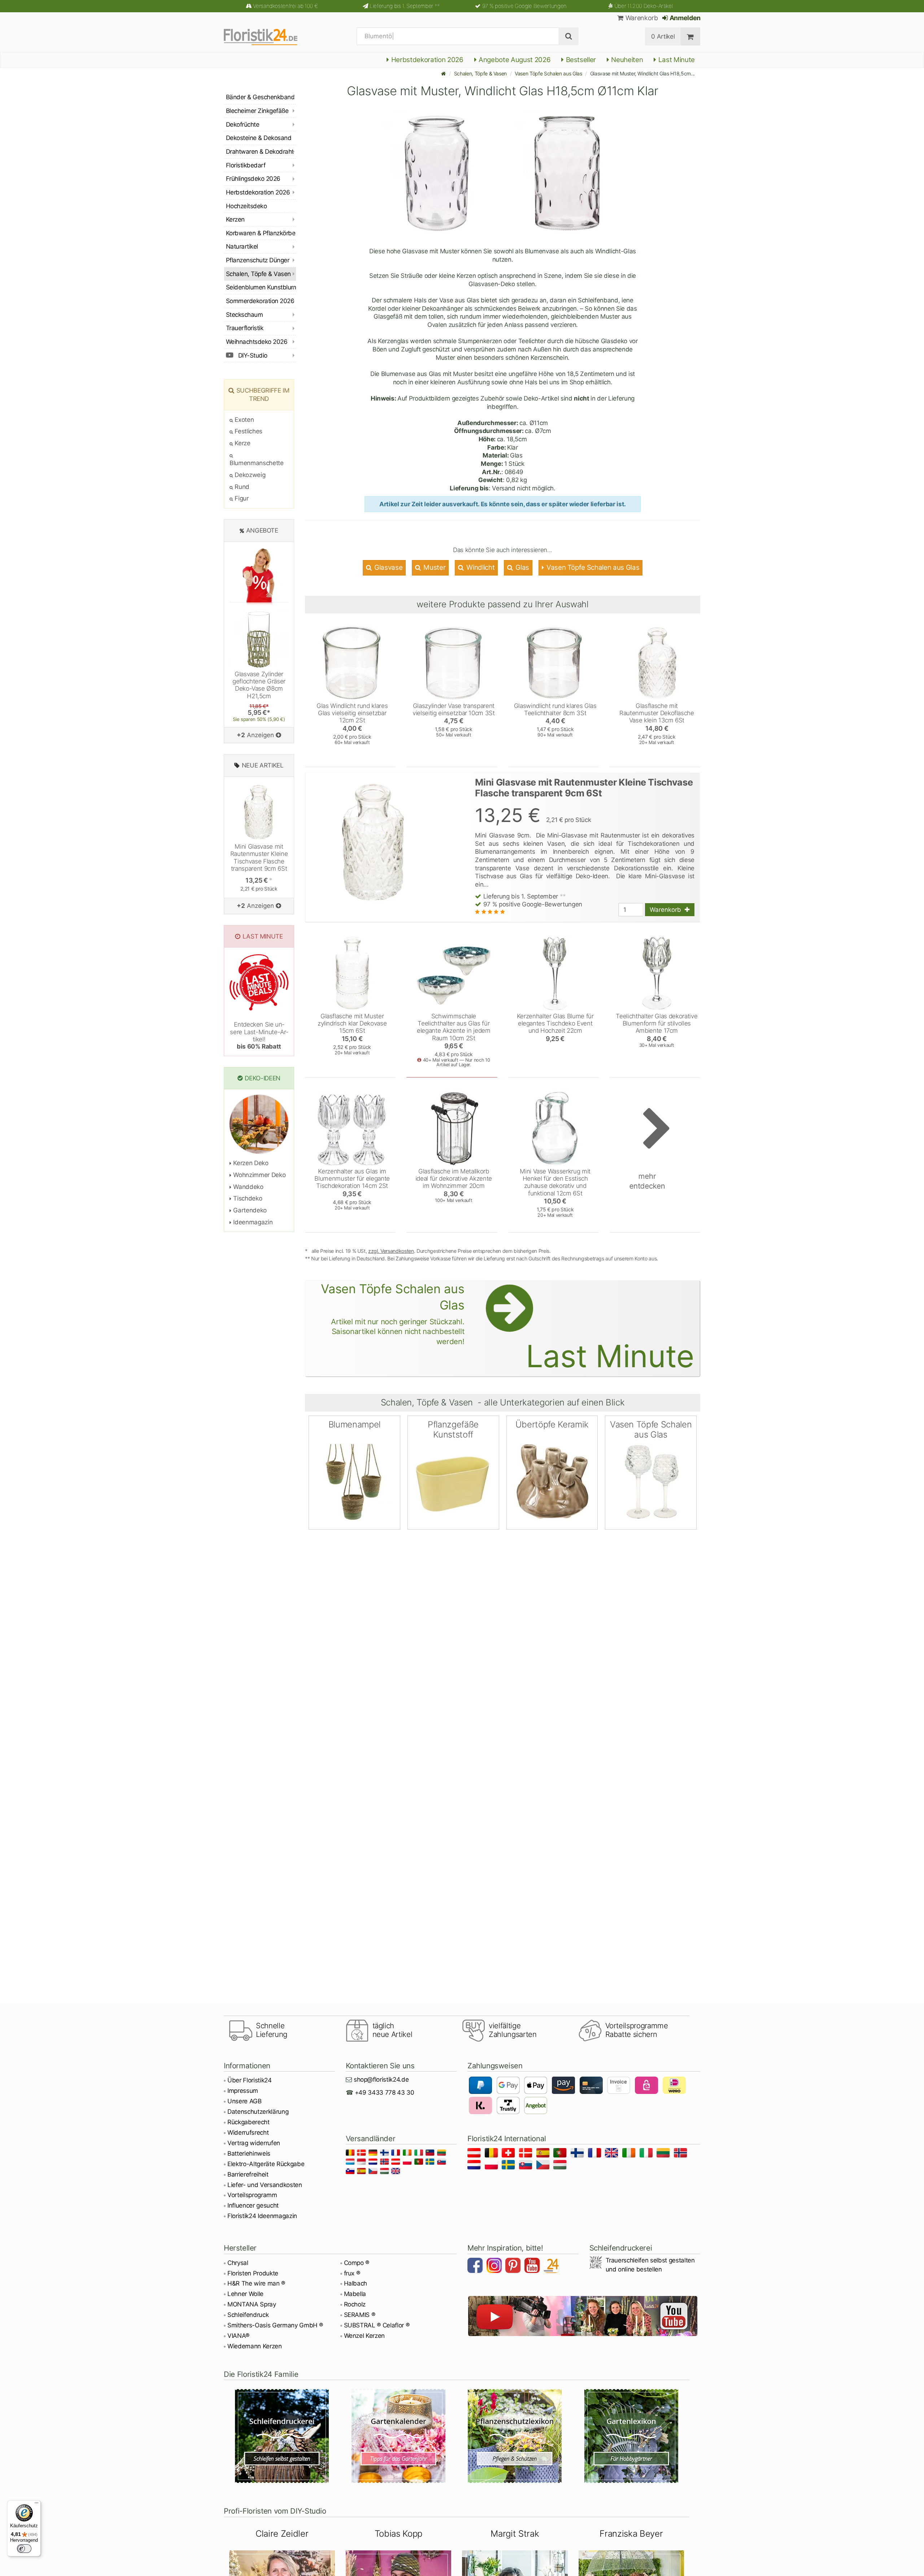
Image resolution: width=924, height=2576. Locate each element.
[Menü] (36, 2505)
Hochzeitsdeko (246, 206)
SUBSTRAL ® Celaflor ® (377, 2325)
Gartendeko (249, 1210)
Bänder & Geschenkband (260, 97)
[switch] (24, 2549)
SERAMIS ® (360, 2315)
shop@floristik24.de (381, 2079)
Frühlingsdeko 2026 (253, 179)
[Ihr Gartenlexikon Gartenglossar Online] (631, 2436)
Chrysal (238, 2263)
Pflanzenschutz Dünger (258, 260)
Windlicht (480, 567)
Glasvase (387, 567)
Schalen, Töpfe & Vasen (481, 73)
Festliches (248, 431)
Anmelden (684, 18)
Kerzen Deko (250, 1163)
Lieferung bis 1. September (405, 6)
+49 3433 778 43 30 (385, 2092)
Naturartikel (242, 246)
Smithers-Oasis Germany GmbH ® (275, 2325)
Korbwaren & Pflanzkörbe (261, 233)
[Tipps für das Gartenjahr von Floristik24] (399, 2436)
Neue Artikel (263, 765)
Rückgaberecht (249, 2122)
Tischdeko (247, 1198)
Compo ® (357, 2263)
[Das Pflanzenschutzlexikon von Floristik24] (515, 2436)
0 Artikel (663, 36)
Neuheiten (626, 60)
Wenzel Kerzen (365, 2336)
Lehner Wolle (245, 2294)
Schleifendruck (248, 2315)
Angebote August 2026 (514, 60)
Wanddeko (248, 1187)
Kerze (242, 443)
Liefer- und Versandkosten (265, 2185)
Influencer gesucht (253, 2205)
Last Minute (676, 60)
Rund (241, 487)
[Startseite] (444, 73)
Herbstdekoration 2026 (426, 60)
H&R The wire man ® (256, 2283)
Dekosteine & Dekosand (259, 138)
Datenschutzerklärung (258, 2112)
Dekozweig (249, 475)
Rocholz (355, 2304)
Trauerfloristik (245, 328)
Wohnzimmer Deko (259, 1175)
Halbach (356, 2283)
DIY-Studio (252, 355)
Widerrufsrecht (248, 2133)
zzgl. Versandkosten (391, 1251)
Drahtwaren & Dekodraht (260, 152)
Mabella (355, 2294)
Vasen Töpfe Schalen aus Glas (548, 73)
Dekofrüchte (243, 124)
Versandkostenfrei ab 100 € (285, 6)
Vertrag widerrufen (254, 2143)
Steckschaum (244, 315)
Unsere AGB (245, 2101)
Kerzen (235, 219)
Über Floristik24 (250, 2080)
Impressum (243, 2091)
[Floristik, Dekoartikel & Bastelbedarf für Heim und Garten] (267, 36)
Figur (241, 498)
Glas (522, 567)
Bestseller (580, 60)
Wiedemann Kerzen (255, 2346)
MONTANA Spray (252, 2304)
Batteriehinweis (249, 2153)
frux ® (352, 2273)
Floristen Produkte (253, 2273)
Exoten (243, 420)
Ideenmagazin (252, 1222)
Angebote (262, 530)
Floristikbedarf (246, 165)
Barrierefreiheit (248, 2174)
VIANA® (238, 2336)
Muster (434, 567)
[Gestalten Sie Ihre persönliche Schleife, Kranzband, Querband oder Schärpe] (282, 2436)
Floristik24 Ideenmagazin (262, 2216)
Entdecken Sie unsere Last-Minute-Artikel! (259, 1035)
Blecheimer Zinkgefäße (257, 111)
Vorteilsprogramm (252, 2195)
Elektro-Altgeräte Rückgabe (266, 2164)
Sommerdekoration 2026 (260, 301)
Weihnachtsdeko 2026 (257, 342)
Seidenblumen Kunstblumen (261, 287)
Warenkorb (641, 18)
